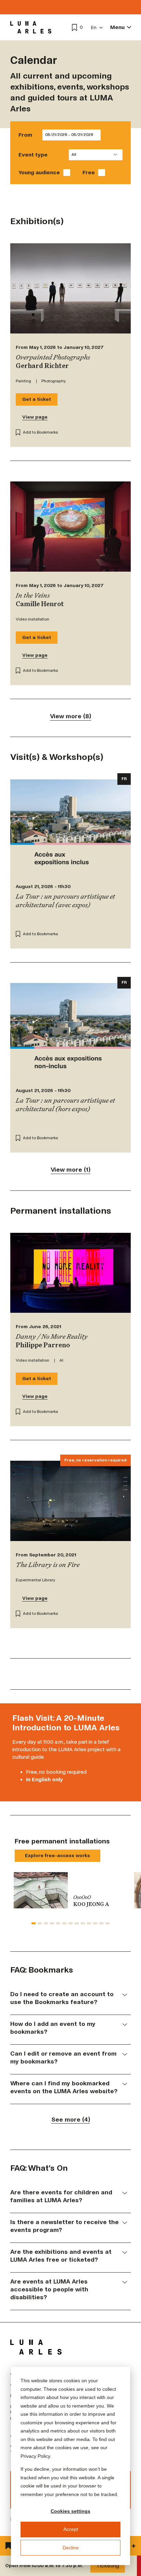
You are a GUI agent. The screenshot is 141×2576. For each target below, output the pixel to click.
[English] (97, 28)
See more (71, 2120)
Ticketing (108, 2566)
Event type (33, 155)
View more (70, 717)
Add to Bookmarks (41, 432)
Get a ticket (37, 399)
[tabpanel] (70, 1890)
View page (35, 417)
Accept (71, 2529)
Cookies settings (70, 2511)
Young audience (39, 172)
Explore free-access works (57, 1856)
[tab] (34, 1923)
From (25, 135)
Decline (71, 2548)
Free (89, 172)
